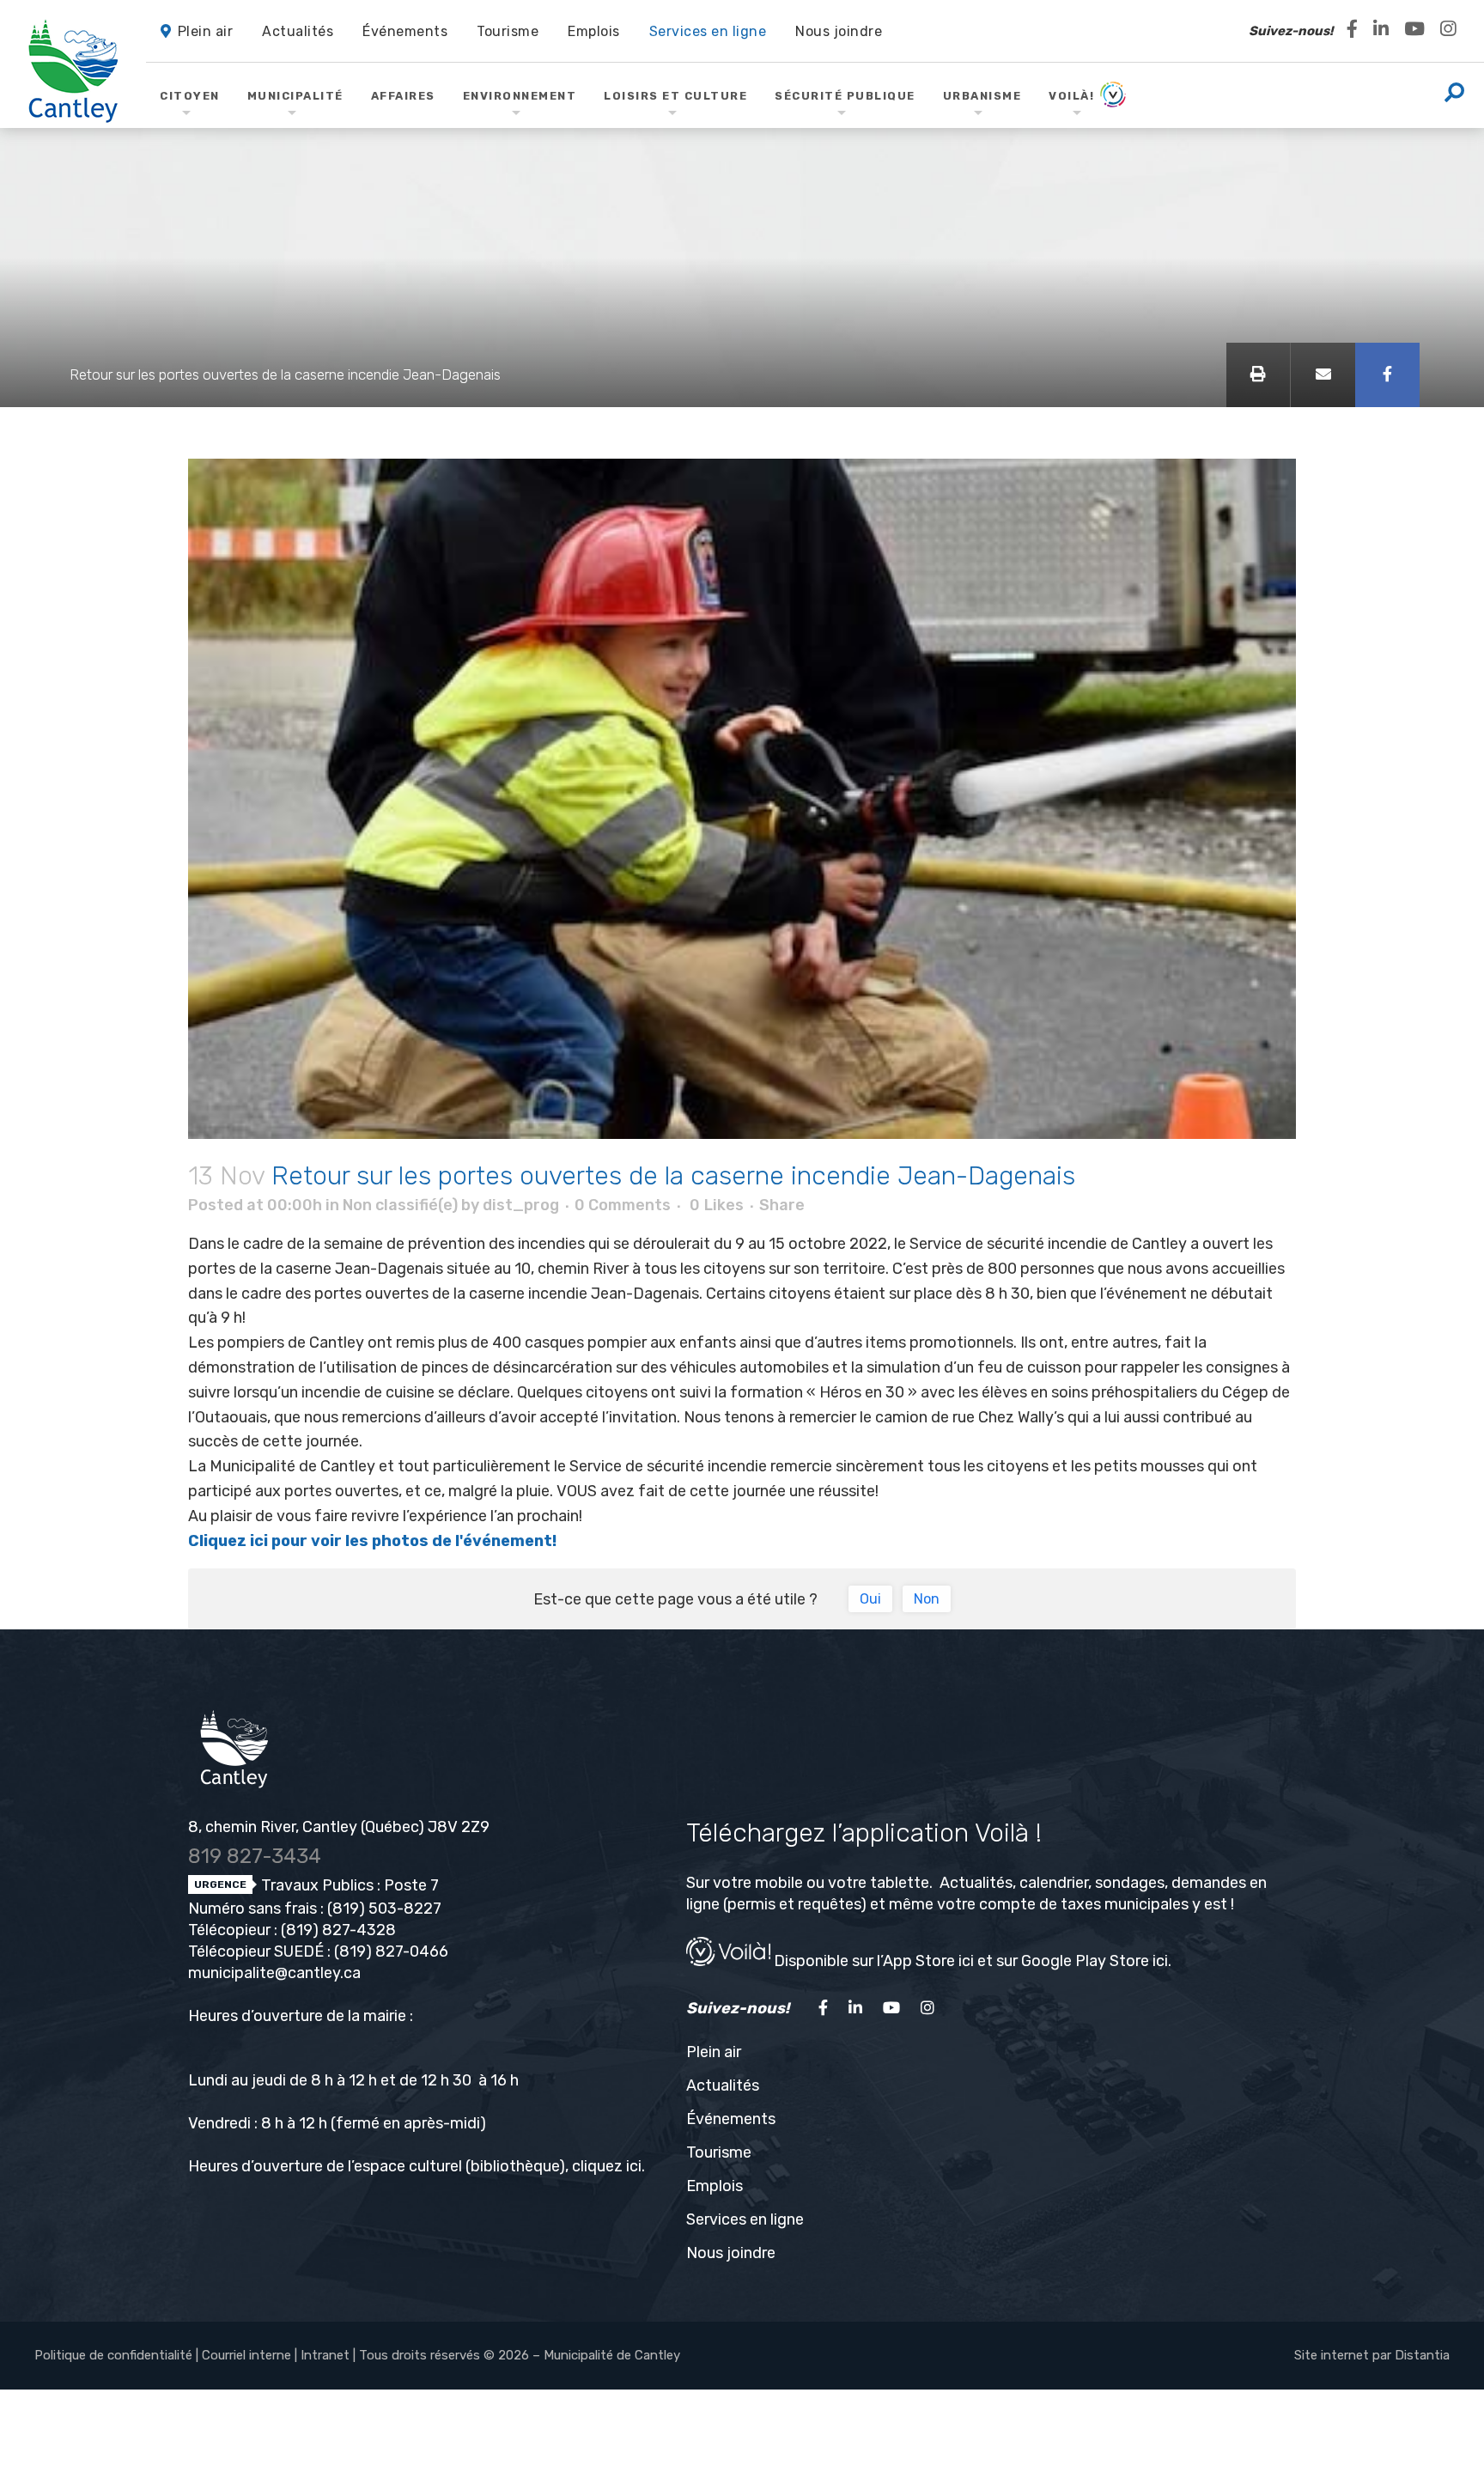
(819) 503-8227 (384, 1909)
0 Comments (623, 1205)
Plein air (714, 2052)
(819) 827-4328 (338, 1930)
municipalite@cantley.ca (274, 1973)
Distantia (1422, 2355)
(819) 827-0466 (391, 1951)
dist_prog (521, 1205)
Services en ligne (745, 2219)
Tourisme (719, 2152)
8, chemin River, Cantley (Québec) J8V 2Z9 (339, 1827)
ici (634, 2166)
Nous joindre (731, 2253)
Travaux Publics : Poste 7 (348, 1885)
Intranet (325, 2355)
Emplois (715, 2186)
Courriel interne (246, 2355)
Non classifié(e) (400, 1205)
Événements (731, 2119)
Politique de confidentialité (113, 2355)
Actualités (723, 2085)
